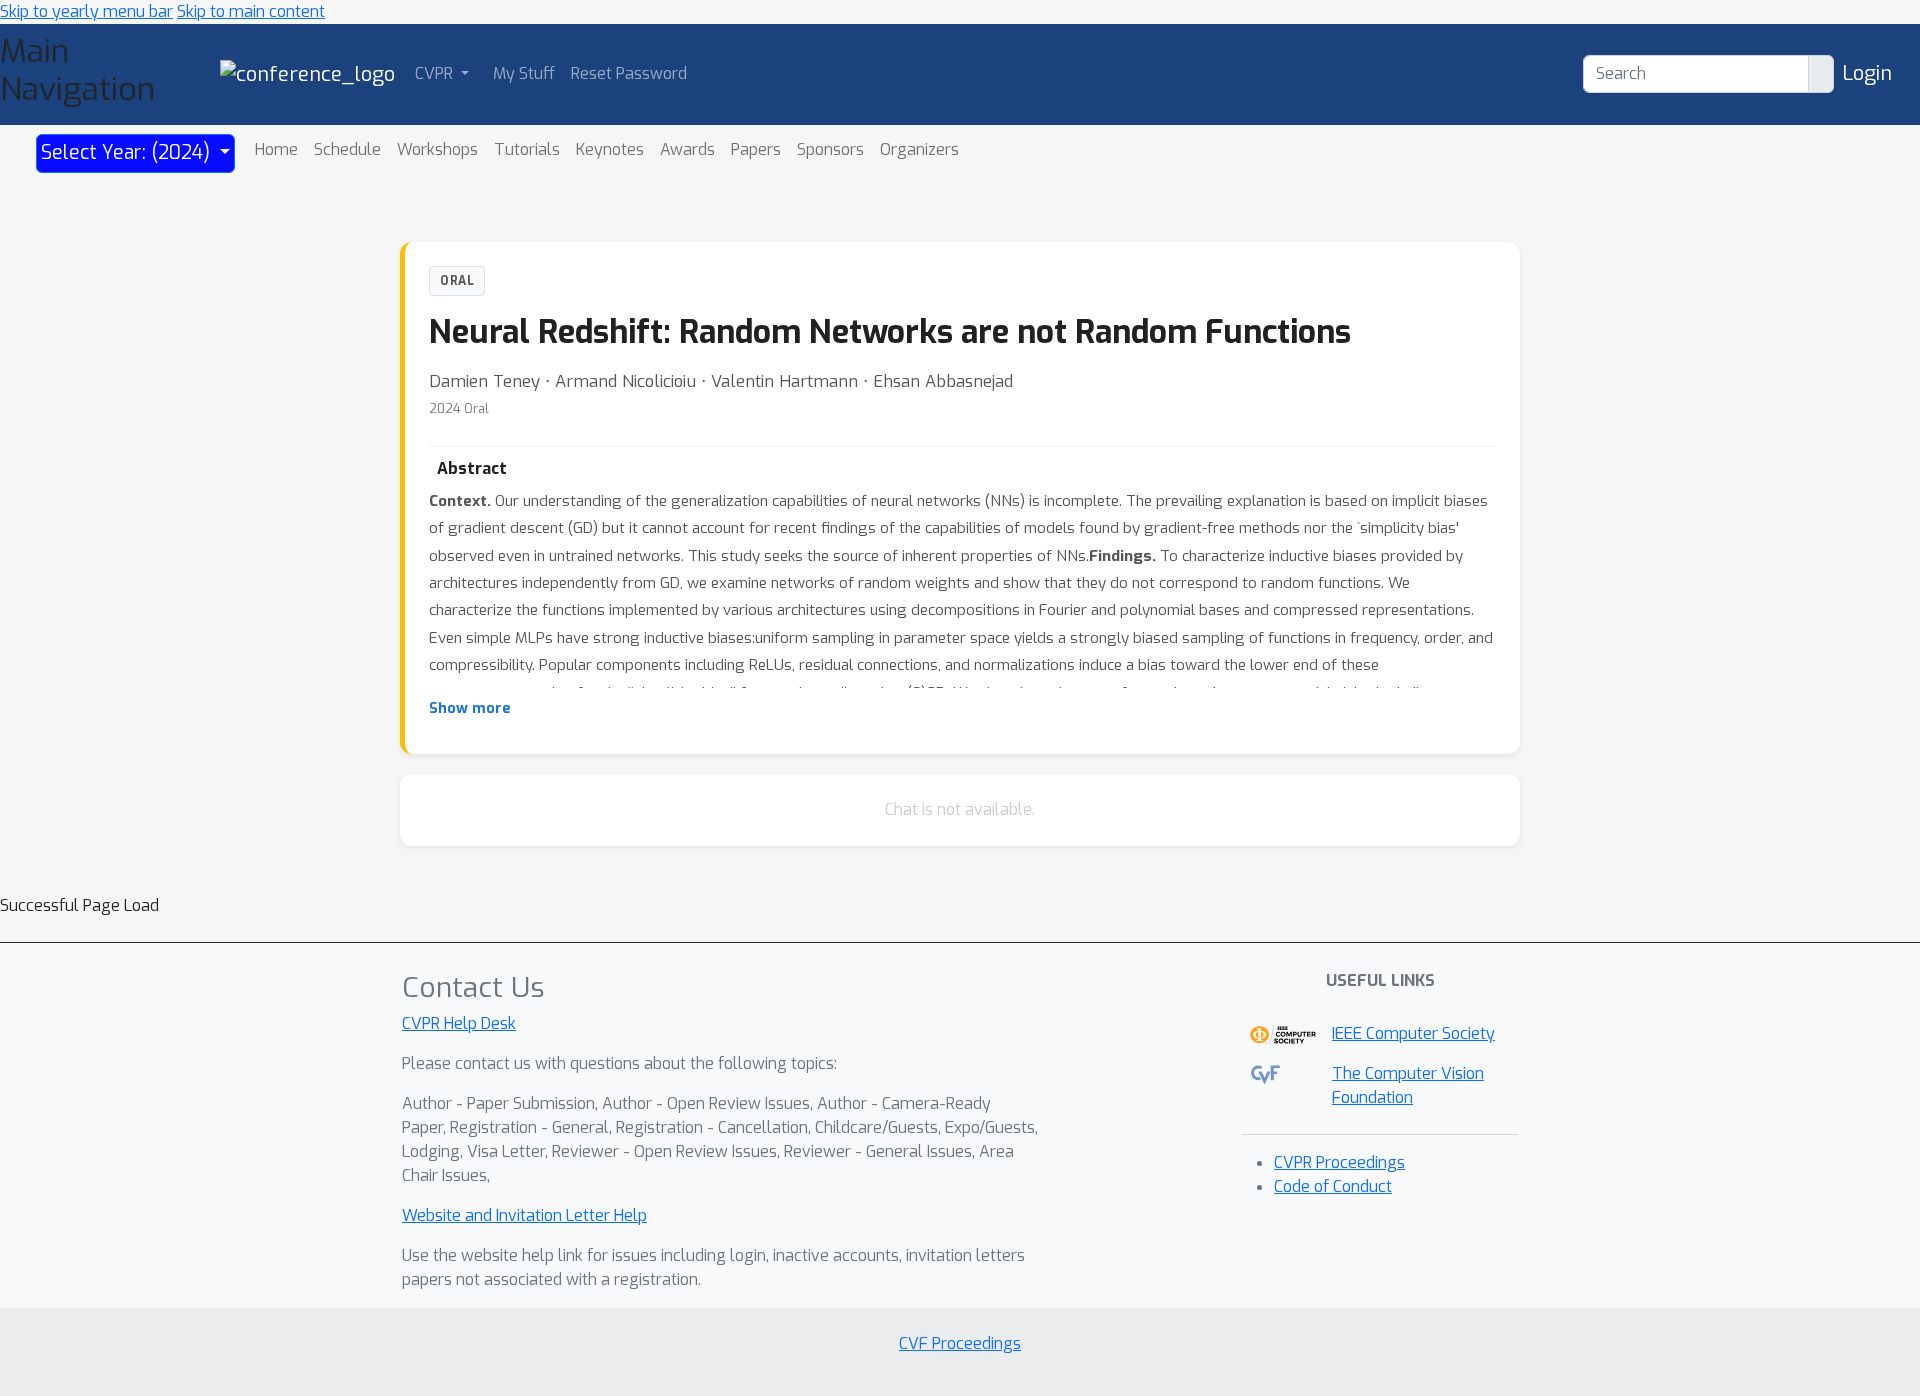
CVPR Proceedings (1339, 1162)
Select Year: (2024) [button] (128, 152)
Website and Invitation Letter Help (524, 1215)
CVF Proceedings (960, 1343)
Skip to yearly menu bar (86, 11)
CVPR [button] (436, 73)
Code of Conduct (1333, 1186)
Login (1867, 73)
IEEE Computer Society (1413, 1033)
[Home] (307, 73)
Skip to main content (251, 11)
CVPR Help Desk (459, 1023)
